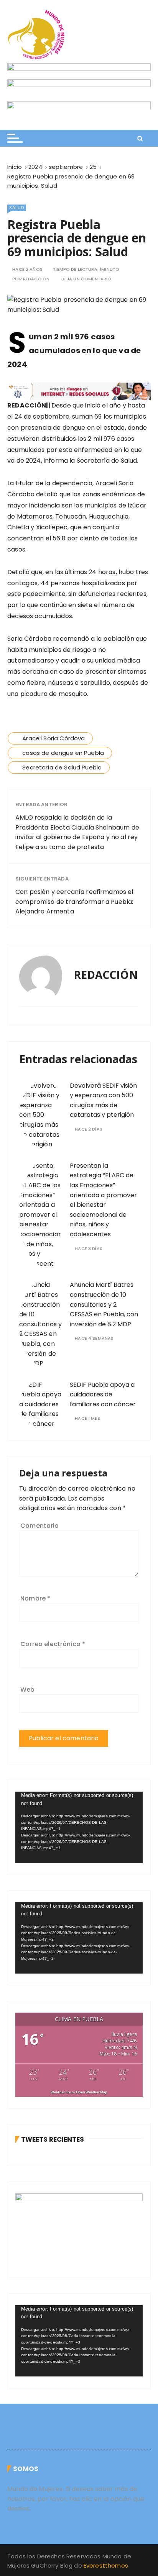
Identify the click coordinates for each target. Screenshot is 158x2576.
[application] (79, 1827)
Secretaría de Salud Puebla (62, 767)
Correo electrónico (53, 1644)
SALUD (17, 208)
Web (27, 1690)
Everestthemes (106, 2565)
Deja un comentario (86, 279)
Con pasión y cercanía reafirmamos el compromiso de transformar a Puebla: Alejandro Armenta (74, 902)
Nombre (35, 1598)
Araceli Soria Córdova (53, 738)
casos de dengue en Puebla (63, 753)
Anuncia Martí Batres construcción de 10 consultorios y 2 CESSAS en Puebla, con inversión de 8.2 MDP (104, 1304)
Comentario (40, 1526)
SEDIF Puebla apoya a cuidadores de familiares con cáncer (103, 1394)
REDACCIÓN (36, 279)
